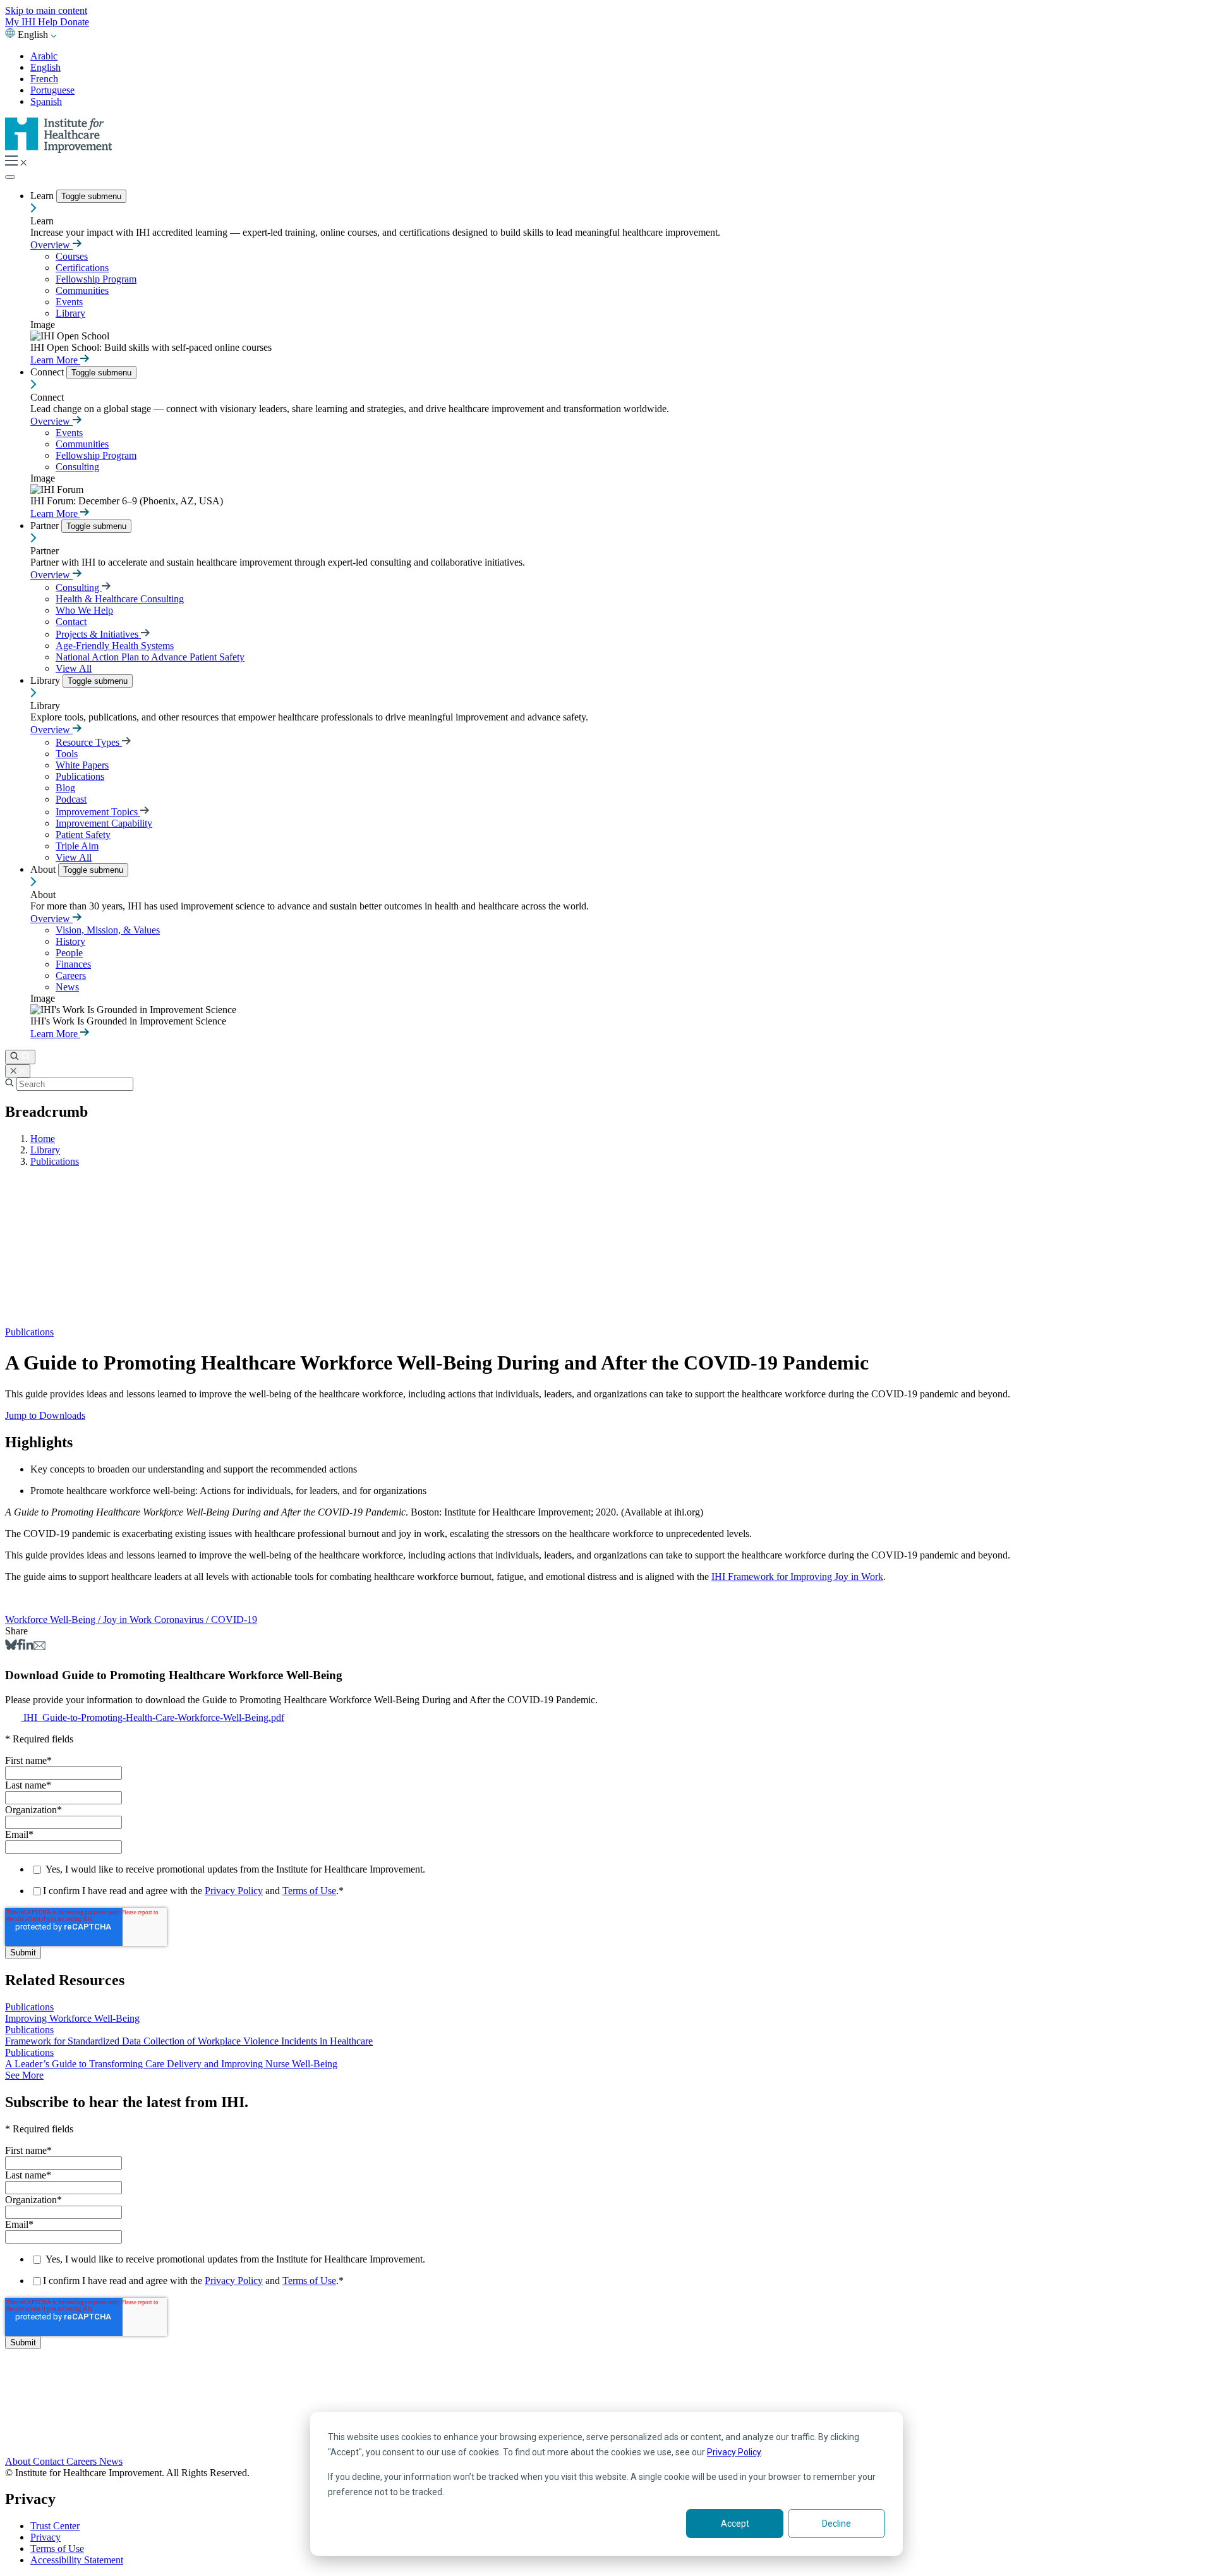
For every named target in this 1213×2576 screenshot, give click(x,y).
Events (69, 302)
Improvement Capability (104, 823)
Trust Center (55, 2526)
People (69, 953)
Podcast (71, 799)
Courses (72, 256)
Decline (836, 2524)
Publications (80, 776)
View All (74, 668)
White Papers (82, 765)
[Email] (39, 1647)
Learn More (55, 360)
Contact (71, 622)
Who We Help (84, 610)
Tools (67, 754)
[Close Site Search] (18, 1071)
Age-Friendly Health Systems (115, 646)
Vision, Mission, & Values (108, 930)
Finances (73, 964)
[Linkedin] (28, 1647)
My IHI (21, 22)
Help (49, 22)
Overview (51, 245)
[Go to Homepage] (59, 149)
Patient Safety (83, 835)
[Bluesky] (11, 1647)
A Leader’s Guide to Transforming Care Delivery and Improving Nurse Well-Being (171, 2064)
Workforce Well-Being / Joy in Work (80, 1619)
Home (43, 1139)
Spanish (46, 101)
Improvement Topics (98, 812)
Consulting (77, 467)
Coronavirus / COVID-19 (206, 1619)
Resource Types (89, 742)
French (44, 79)
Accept (735, 2524)
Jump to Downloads (45, 1415)
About (44, 869)
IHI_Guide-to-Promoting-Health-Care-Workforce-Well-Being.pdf (154, 1717)
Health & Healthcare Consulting (120, 599)
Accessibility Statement (77, 2560)
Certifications (82, 268)
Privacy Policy (734, 2452)
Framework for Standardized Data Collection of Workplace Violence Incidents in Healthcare (189, 2041)
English (45, 67)
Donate (75, 22)
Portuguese (52, 90)
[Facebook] (20, 1647)
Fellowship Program (96, 279)
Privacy (45, 2537)
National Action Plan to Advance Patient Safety (150, 657)
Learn (43, 196)
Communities (82, 290)
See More (24, 2075)
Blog (65, 788)
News (67, 987)
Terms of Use (309, 1891)
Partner (46, 526)
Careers (71, 975)
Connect (48, 372)
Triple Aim (77, 846)
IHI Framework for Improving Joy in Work (797, 1577)
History (70, 941)
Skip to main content (46, 10)
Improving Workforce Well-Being (72, 2018)
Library (70, 313)
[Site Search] (20, 1057)
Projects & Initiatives (98, 634)
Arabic (44, 56)
